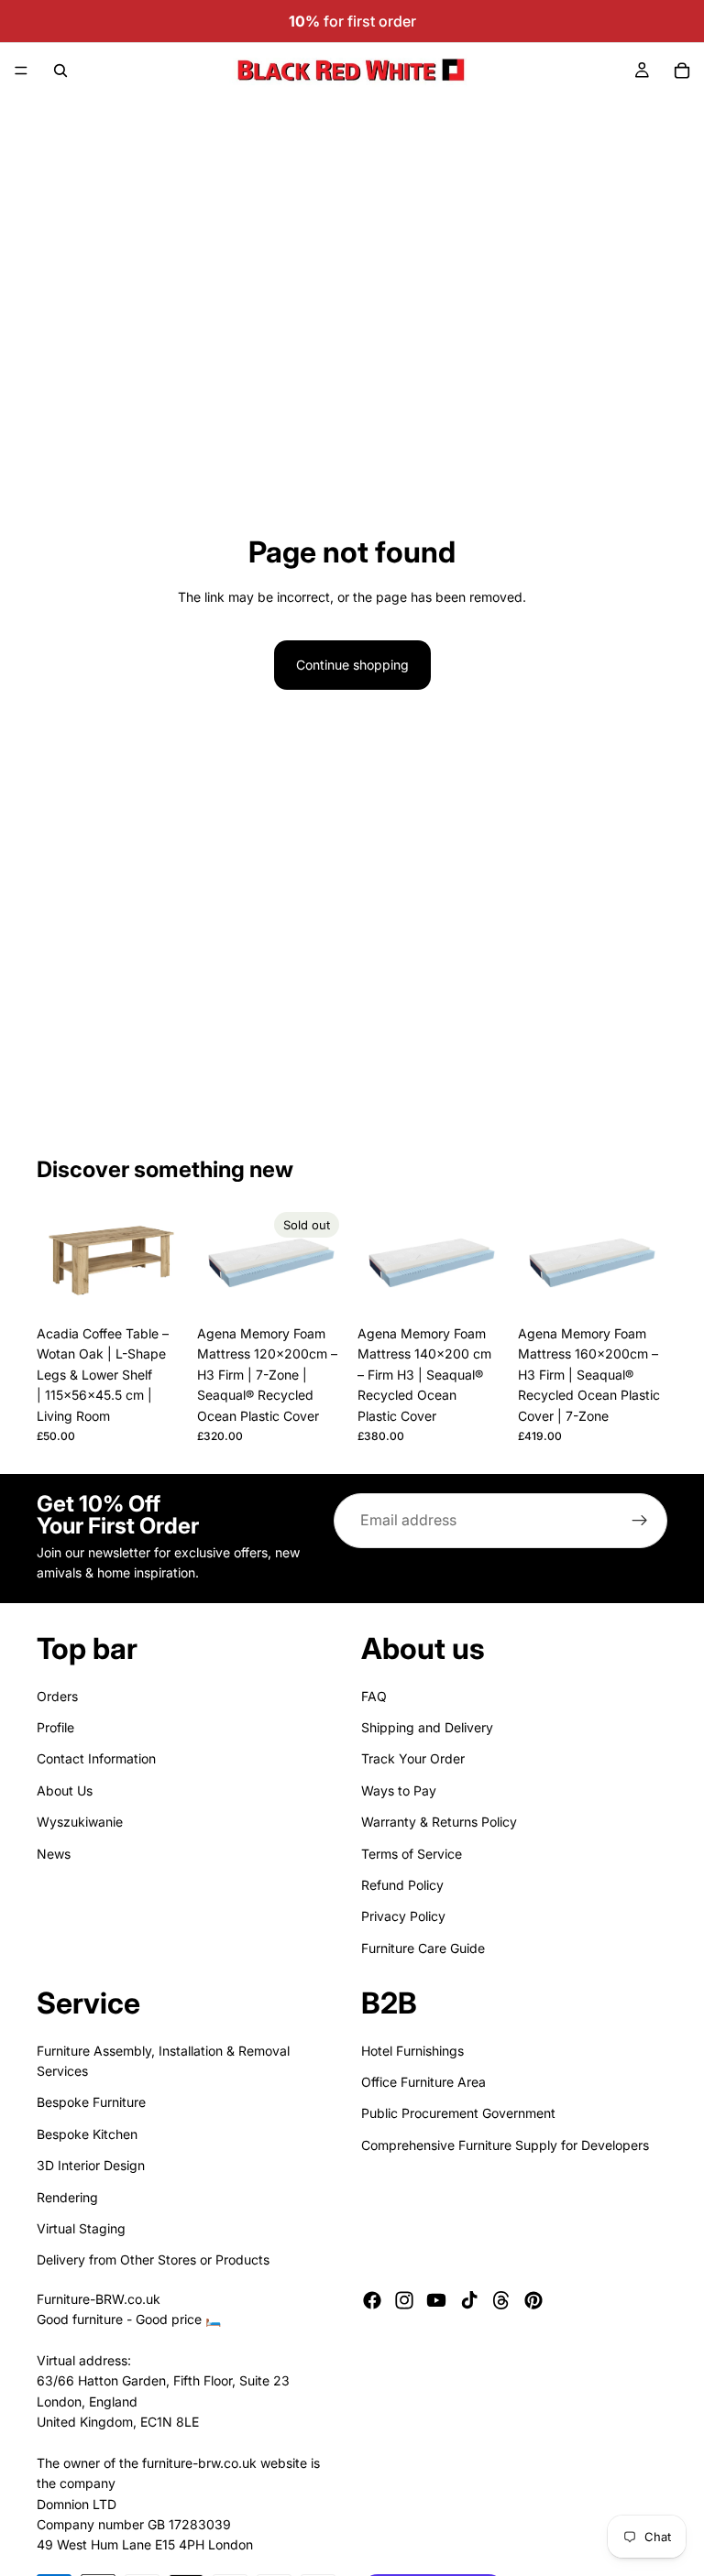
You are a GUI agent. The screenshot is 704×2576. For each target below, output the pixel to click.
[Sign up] (640, 1521)
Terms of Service (412, 1853)
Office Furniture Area (423, 2082)
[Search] (60, 71)
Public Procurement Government (458, 2113)
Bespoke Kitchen (87, 2134)
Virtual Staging (81, 2228)
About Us (65, 1790)
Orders (57, 1695)
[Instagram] (404, 2299)
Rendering (67, 2196)
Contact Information (96, 1758)
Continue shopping (352, 665)
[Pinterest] (533, 2299)
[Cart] (682, 71)
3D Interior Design (91, 2165)
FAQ (374, 1695)
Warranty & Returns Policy (439, 1822)
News (54, 1853)
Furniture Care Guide (423, 1947)
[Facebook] (372, 2299)
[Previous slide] (57, 1261)
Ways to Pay (399, 1790)
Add (173, 1288)
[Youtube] (436, 2299)
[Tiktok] (469, 2299)
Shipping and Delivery (427, 1727)
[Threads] (501, 2299)
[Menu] (21, 71)
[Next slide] (166, 1261)
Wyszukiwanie (80, 1822)
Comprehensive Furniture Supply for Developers (505, 2145)
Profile (55, 1727)
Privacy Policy (403, 1916)
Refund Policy (402, 1885)
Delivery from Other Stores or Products (153, 2259)
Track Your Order (413, 1758)
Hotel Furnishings (412, 2050)
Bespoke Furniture (91, 2102)
